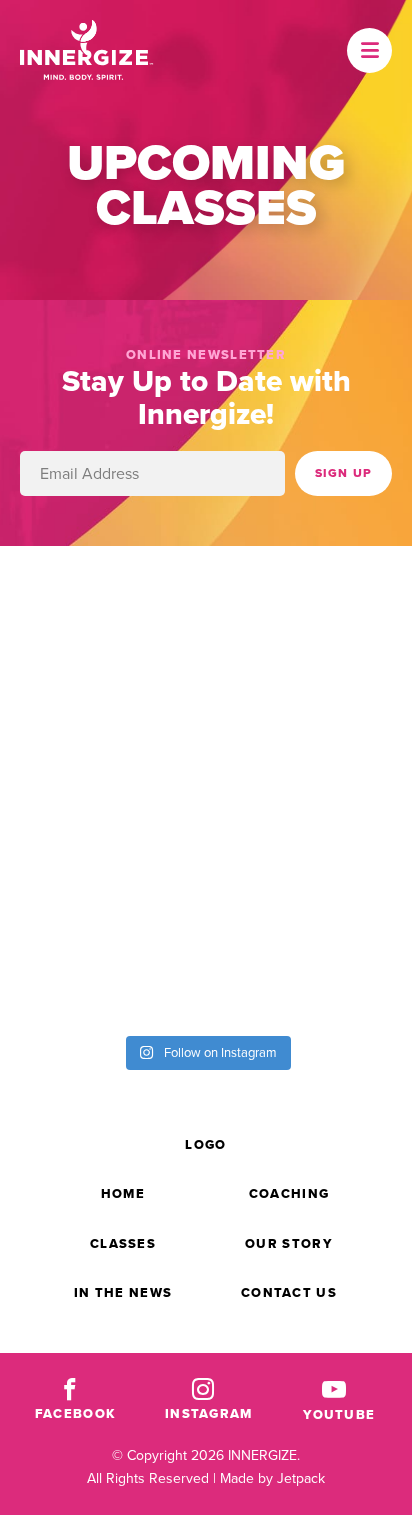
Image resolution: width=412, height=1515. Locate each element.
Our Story (289, 1243)
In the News (123, 1292)
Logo (205, 1144)
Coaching (289, 1193)
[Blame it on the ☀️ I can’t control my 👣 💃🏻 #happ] (309, 961)
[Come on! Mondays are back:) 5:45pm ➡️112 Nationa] (309, 615)
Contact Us (289, 1292)
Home (123, 1193)
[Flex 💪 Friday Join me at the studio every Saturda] (103, 961)
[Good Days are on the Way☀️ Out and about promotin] (103, 846)
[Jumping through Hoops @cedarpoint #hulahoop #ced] (309, 846)
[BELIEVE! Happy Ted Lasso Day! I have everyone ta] (309, 730)
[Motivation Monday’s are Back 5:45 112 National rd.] (103, 615)
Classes (123, 1243)
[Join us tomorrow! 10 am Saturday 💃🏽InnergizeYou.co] (103, 730)
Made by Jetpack (272, 1478)
